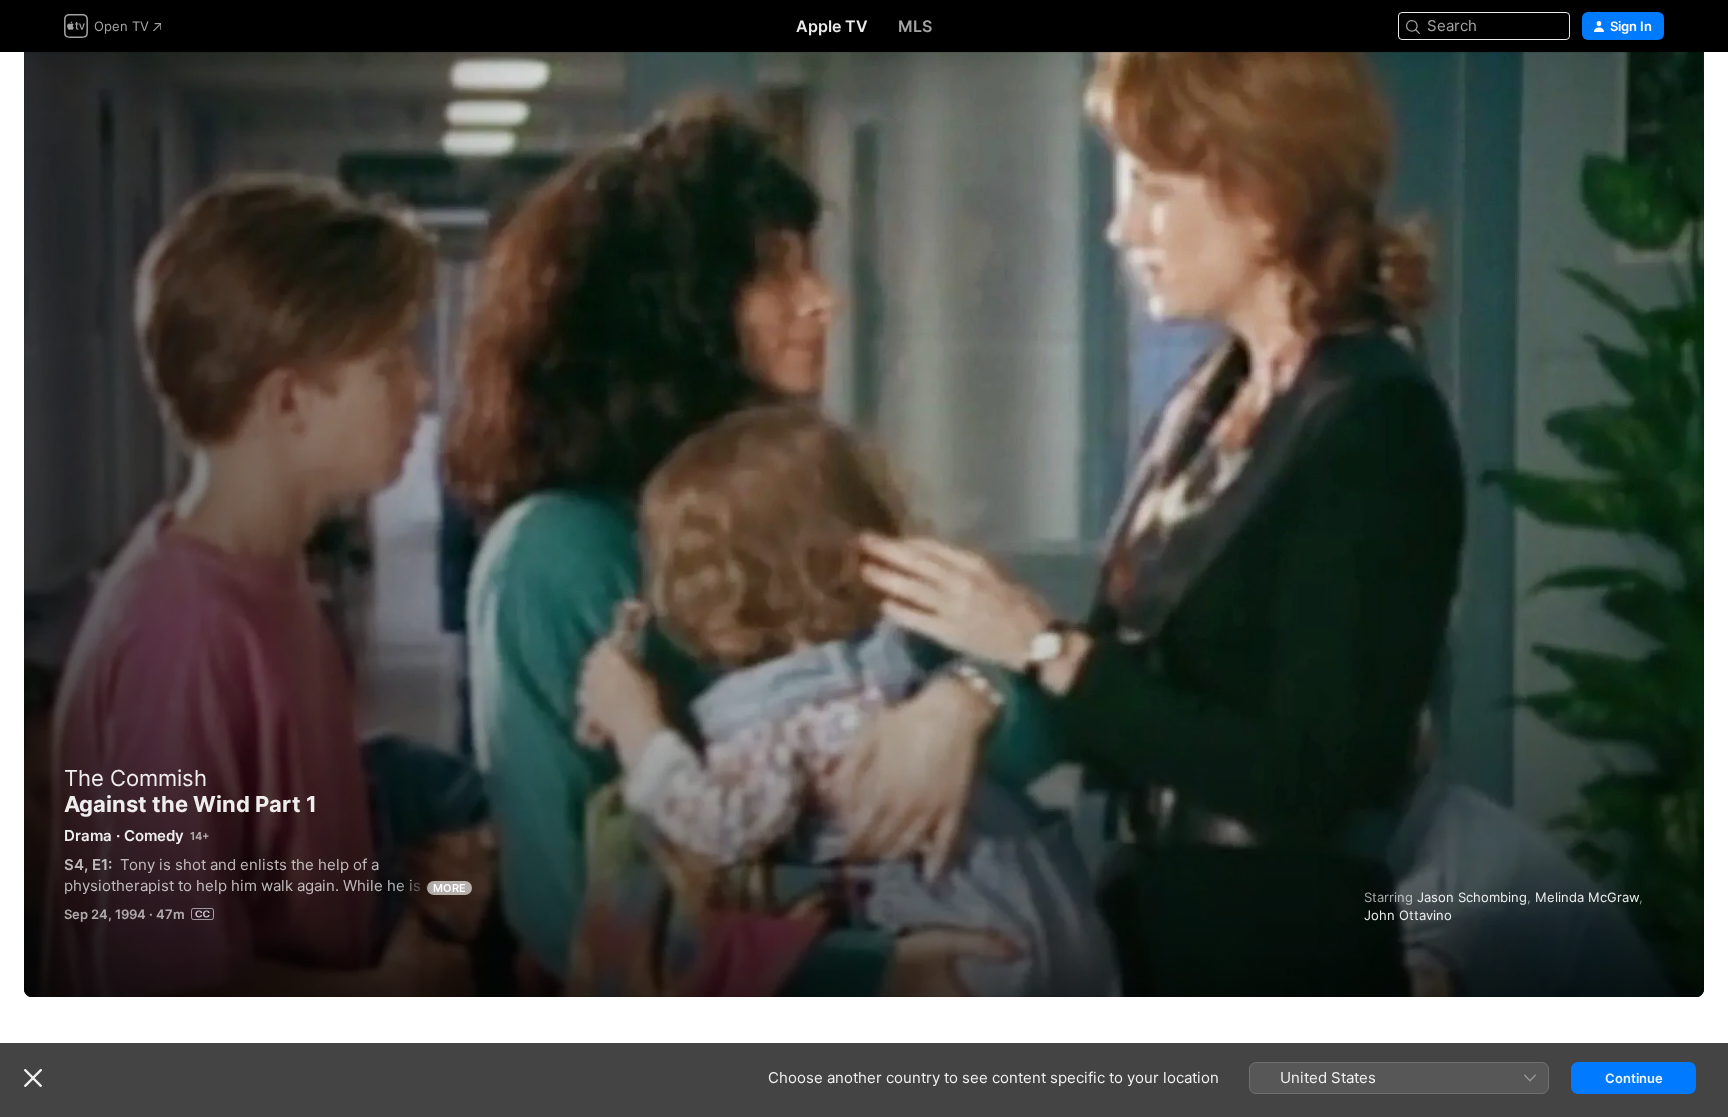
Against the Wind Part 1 (864, 524)
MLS (915, 26)
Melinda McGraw (1587, 897)
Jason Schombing (1472, 897)
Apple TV (832, 26)
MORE (449, 888)
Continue (1634, 1078)
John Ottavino (1408, 915)
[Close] (33, 1078)
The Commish (135, 778)
